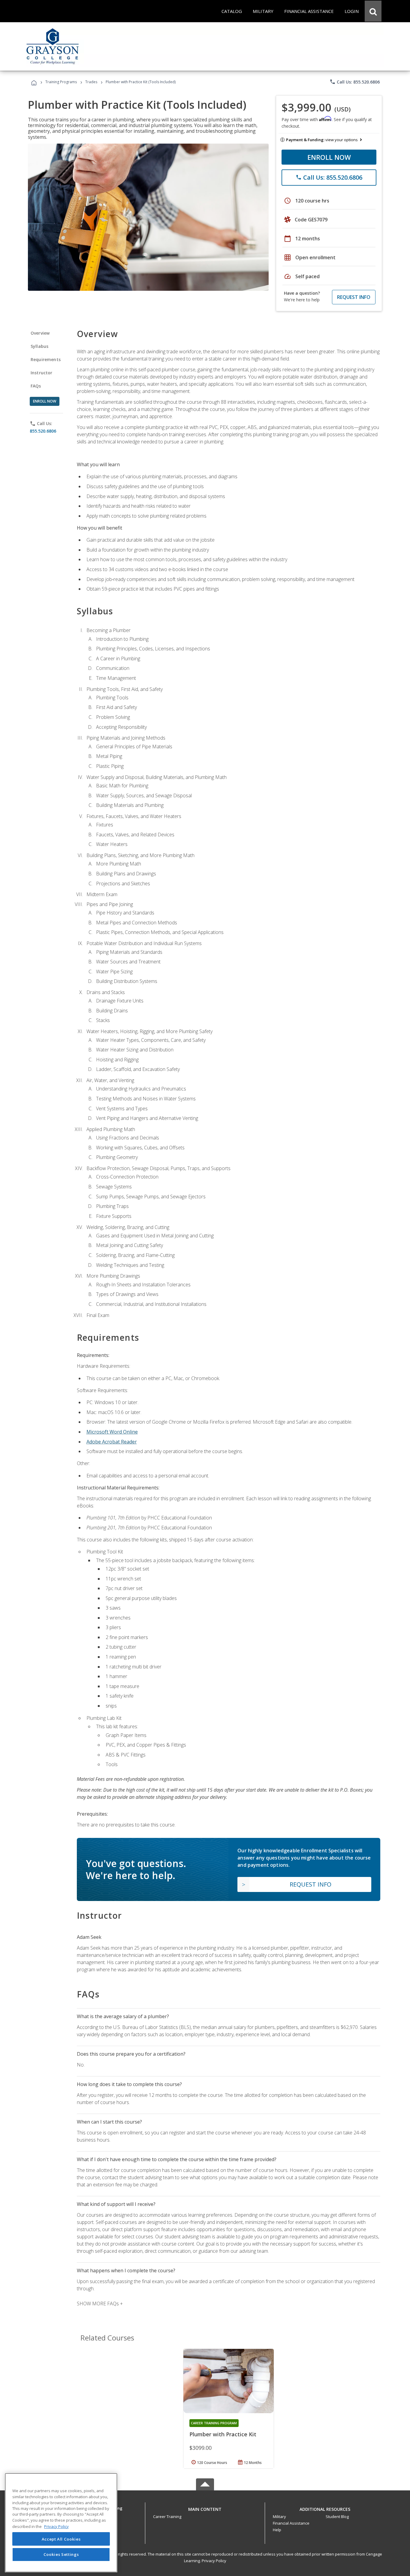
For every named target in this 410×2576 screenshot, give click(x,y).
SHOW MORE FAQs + (100, 2304)
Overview (40, 333)
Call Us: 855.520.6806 (355, 82)
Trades (91, 82)
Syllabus (39, 346)
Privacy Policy (214, 2561)
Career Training (167, 2517)
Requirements (46, 359)
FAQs (36, 386)
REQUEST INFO (354, 297)
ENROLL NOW (329, 157)
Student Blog (337, 2517)
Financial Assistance (291, 2523)
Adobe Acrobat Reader (112, 1442)
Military (279, 2517)
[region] (61, 2523)
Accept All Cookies (61, 2539)
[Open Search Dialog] (373, 11)
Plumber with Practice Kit (223, 2434)
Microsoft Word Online (112, 1432)
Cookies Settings (61, 2554)
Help (277, 2530)
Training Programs (61, 82)
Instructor (42, 373)
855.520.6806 (43, 431)
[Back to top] (205, 2508)
